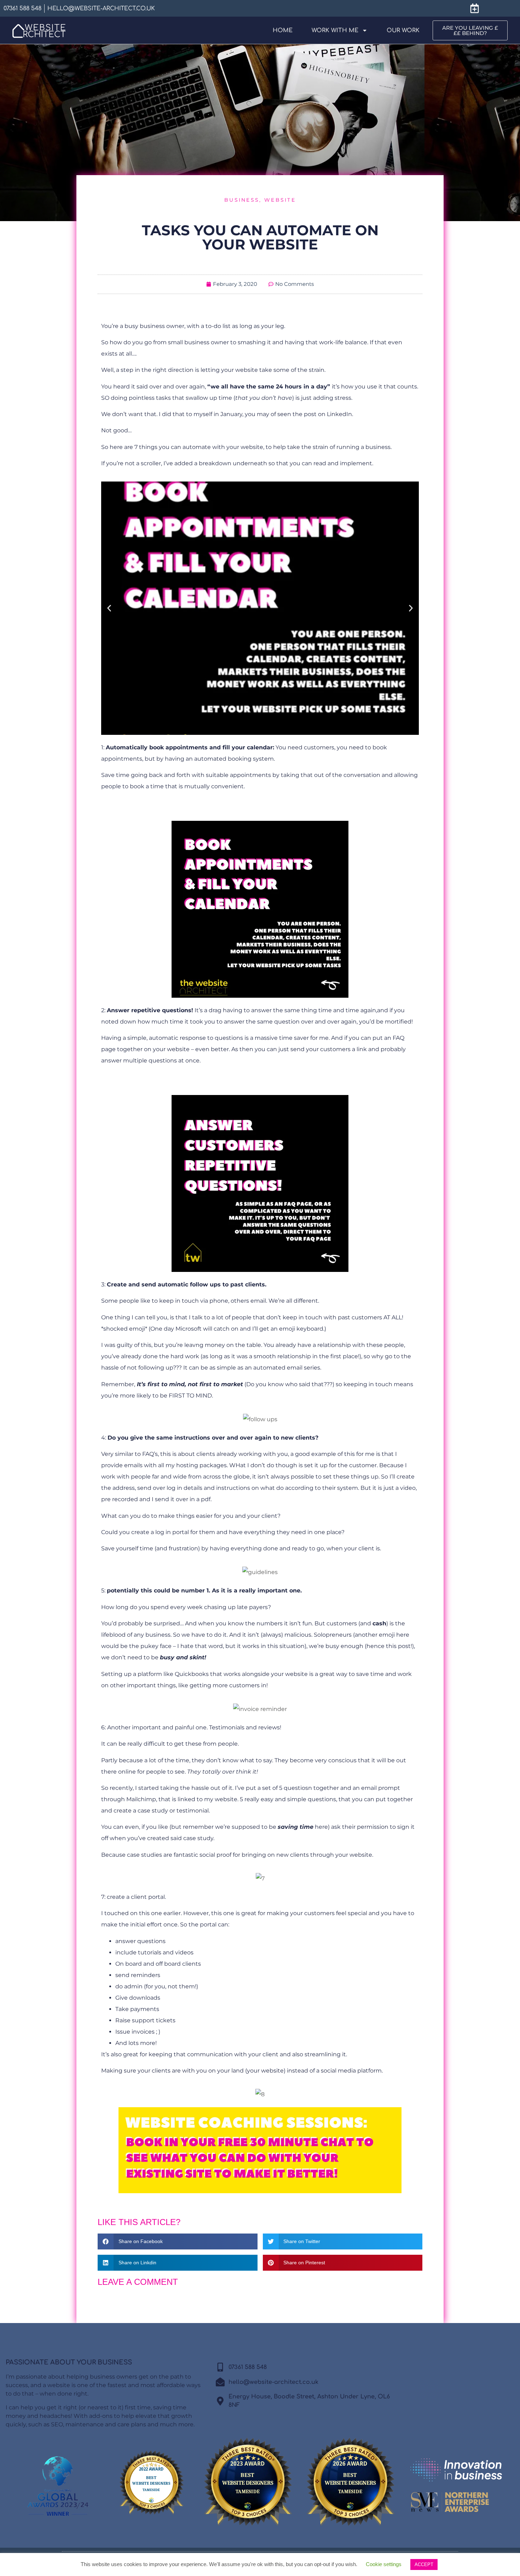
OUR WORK (403, 30)
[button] (109, 608)
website (280, 200)
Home (283, 30)
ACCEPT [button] (424, 2565)
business (242, 200)
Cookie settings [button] (384, 2564)
